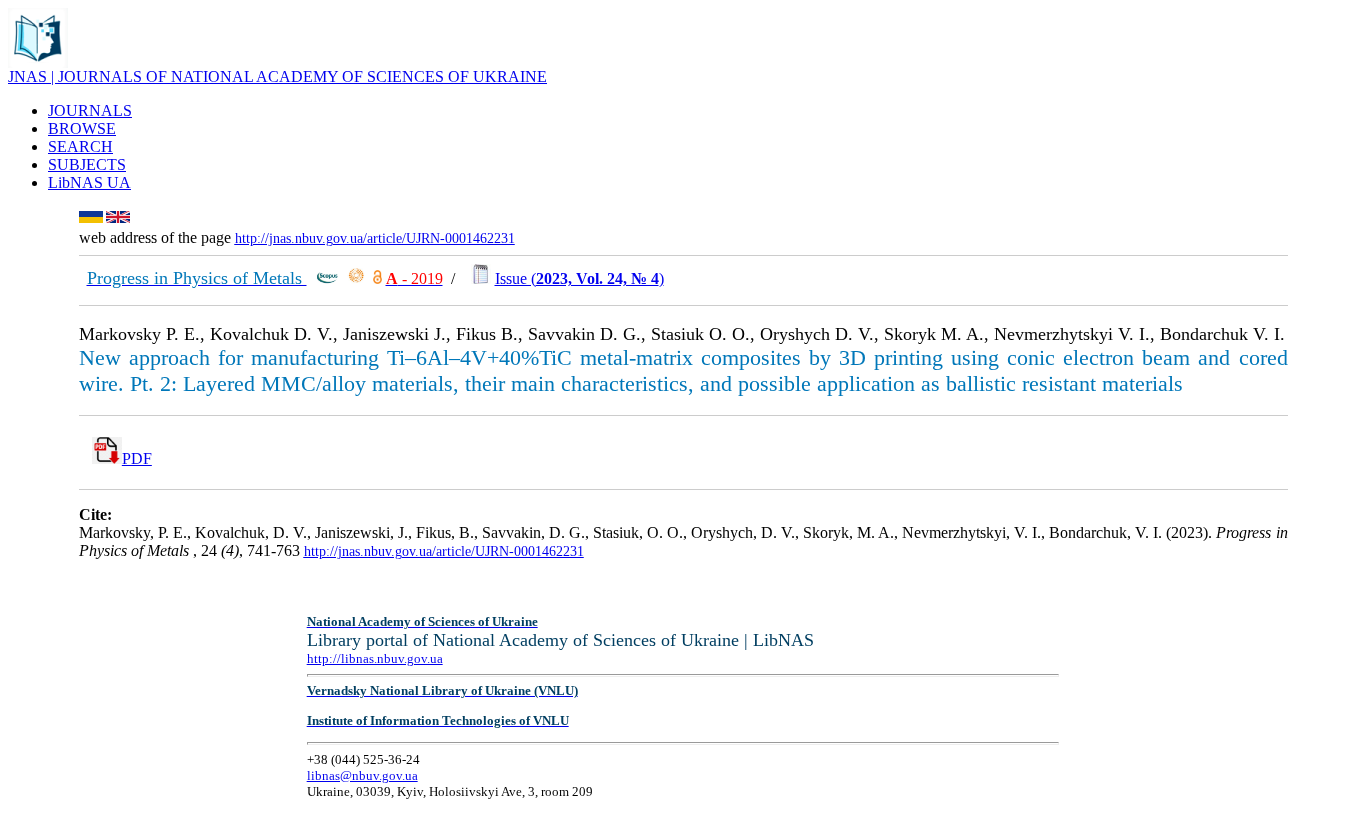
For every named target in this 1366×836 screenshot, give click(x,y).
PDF (137, 458)
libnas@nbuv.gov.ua (362, 775)
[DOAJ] (377, 278)
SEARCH (80, 146)
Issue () (579, 278)
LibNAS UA (89, 182)
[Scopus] (327, 278)
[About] (38, 62)
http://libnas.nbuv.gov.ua (375, 658)
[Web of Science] (356, 278)
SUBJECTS (87, 164)
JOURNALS (90, 110)
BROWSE (82, 128)
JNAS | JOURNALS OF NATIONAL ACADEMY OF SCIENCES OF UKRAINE (277, 76)
